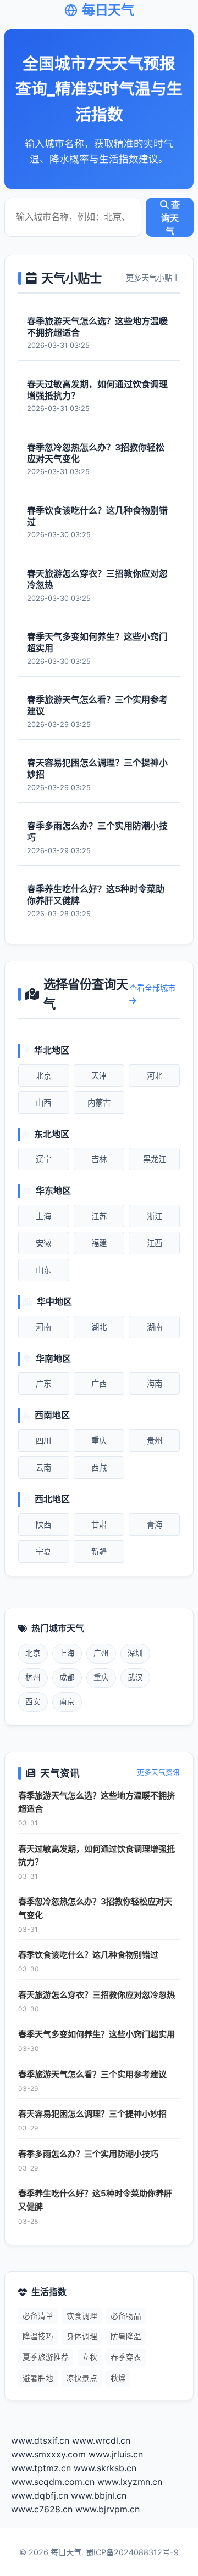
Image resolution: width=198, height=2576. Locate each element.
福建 (99, 1243)
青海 (155, 1524)
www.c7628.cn (42, 2509)
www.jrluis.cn (116, 2454)
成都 (67, 1677)
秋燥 (118, 2378)
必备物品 (126, 2316)
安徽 (43, 1243)
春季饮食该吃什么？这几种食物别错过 (88, 1955)
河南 (43, 1327)
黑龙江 (155, 1159)
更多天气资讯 (158, 1772)
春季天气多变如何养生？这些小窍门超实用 (97, 2034)
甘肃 (99, 1524)
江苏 (99, 1216)
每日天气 (108, 10)
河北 (155, 1076)
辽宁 (43, 1159)
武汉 (135, 1677)
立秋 (90, 2357)
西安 (33, 1701)
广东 (43, 1383)
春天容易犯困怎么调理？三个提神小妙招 (92, 2114)
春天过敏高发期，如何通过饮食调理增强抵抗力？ (97, 1855)
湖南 (155, 1327)
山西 (43, 1103)
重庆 (99, 1441)
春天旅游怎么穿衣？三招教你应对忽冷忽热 (97, 1995)
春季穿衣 (126, 2357)
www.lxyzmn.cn (130, 2482)
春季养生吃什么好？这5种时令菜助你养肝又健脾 (95, 2200)
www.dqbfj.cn (40, 2495)
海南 (155, 1383)
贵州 (155, 1441)
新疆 (99, 1551)
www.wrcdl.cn (101, 2440)
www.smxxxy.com (48, 2454)
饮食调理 (82, 2316)
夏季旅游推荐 (46, 2357)
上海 (43, 1216)
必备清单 (38, 2316)
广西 (99, 1383)
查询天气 (170, 218)
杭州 (33, 1677)
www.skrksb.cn (105, 2468)
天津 (99, 1076)
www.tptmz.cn (41, 2468)
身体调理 (82, 2336)
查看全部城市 (152, 988)
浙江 (155, 1216)
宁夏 (43, 1551)
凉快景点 (82, 2378)
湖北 (99, 1327)
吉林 (99, 1159)
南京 (67, 1701)
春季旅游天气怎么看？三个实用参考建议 (92, 2074)
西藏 (99, 1467)
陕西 (43, 1524)
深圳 (135, 1653)
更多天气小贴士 (153, 278)
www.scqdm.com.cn (53, 2482)
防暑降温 (126, 2336)
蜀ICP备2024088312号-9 (132, 2552)
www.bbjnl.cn (99, 2495)
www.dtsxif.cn (40, 2440)
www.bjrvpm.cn (108, 2509)
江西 (155, 1243)
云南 (43, 1467)
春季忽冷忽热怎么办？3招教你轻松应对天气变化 (95, 1908)
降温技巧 (38, 2336)
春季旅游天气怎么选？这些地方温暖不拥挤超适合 (97, 1802)
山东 (43, 1270)
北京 (43, 1076)
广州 (101, 1653)
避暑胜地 (38, 2378)
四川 (43, 1441)
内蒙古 (99, 1103)
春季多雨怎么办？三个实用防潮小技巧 (88, 2154)
